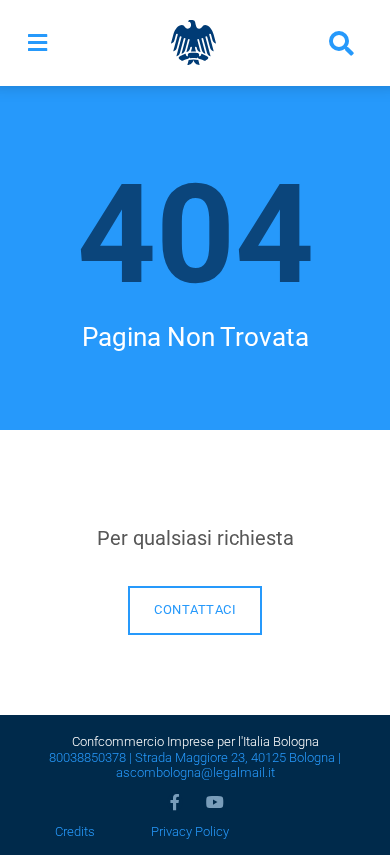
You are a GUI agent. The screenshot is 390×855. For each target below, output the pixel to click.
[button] (37, 42)
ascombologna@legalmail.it (195, 772)
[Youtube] (215, 802)
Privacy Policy (190, 831)
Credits (75, 831)
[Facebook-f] (175, 802)
